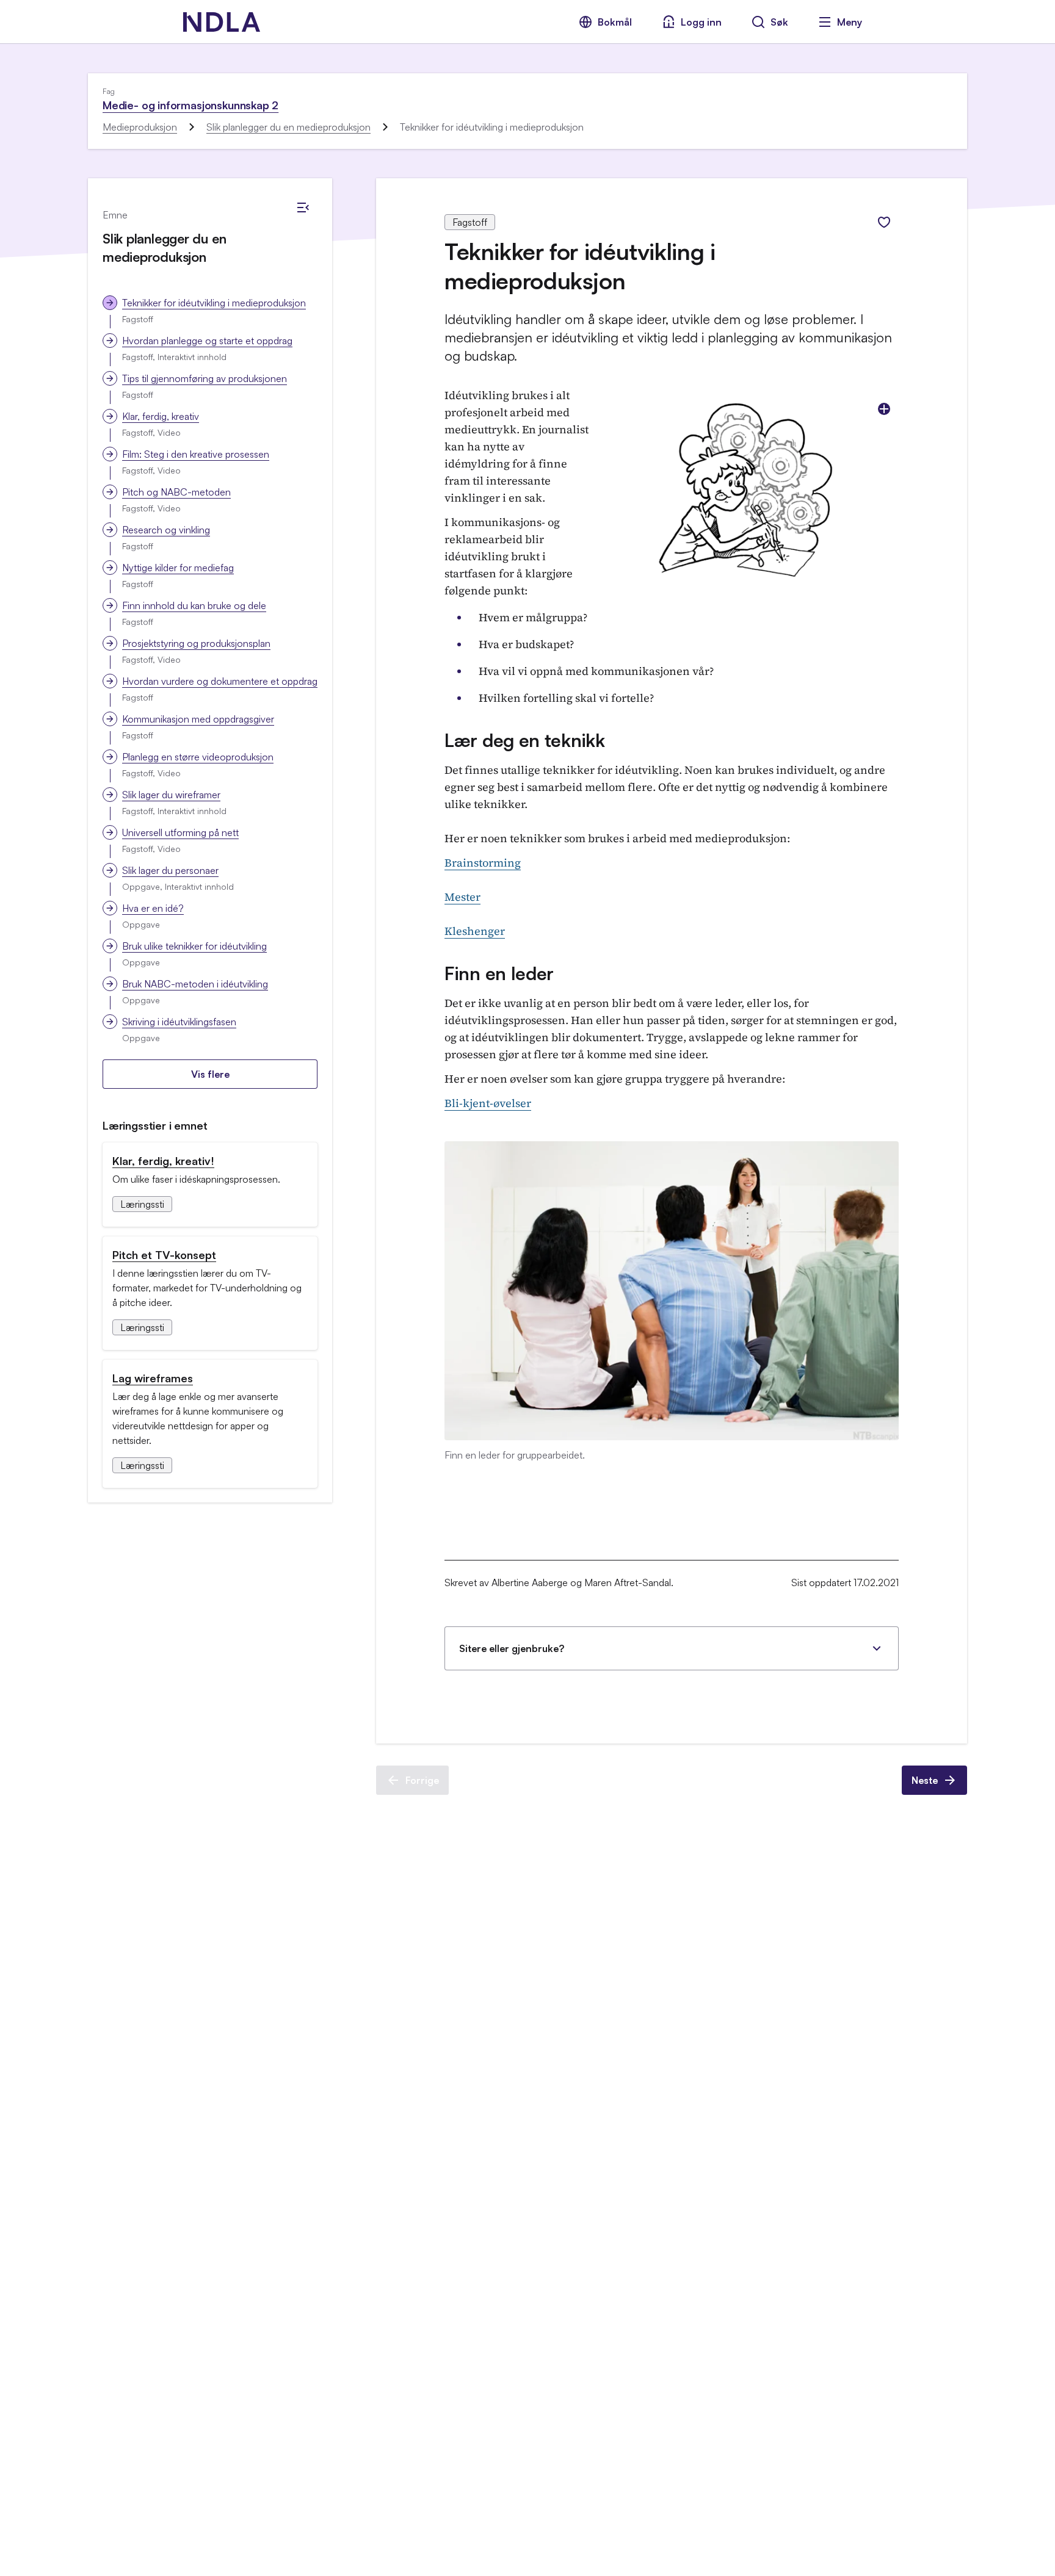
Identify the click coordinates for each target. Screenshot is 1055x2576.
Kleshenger (475, 931)
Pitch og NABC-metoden (176, 492)
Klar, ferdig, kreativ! (163, 1161)
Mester (462, 897)
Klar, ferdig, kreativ (161, 416)
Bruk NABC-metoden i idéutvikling (195, 984)
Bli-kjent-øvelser (488, 1103)
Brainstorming (483, 863)
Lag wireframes (153, 1378)
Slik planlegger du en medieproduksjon (288, 127)
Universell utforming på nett (180, 832)
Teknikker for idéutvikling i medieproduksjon (214, 303)
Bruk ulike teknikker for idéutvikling (194, 946)
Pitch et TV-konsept (164, 1255)
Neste (925, 1780)
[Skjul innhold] (303, 207)
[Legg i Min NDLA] (884, 222)
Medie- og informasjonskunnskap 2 (190, 105)
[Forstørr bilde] (884, 409)
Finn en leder (499, 973)
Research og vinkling (166, 530)
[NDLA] (222, 22)
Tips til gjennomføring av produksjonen (205, 378)
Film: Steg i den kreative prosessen (196, 454)
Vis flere (210, 1074)
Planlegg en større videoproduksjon (198, 757)
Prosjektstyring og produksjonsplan (196, 643)
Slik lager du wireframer (171, 795)
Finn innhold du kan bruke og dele (194, 605)
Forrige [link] (422, 1780)
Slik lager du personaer (170, 870)
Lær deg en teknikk (525, 740)
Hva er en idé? (153, 908)
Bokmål (615, 22)
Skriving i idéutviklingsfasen (179, 1022)
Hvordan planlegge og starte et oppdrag (207, 341)
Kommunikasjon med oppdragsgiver (198, 719)
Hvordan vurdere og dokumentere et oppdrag (220, 681)
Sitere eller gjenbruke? (512, 1648)
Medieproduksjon (140, 127)
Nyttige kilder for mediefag (178, 568)
